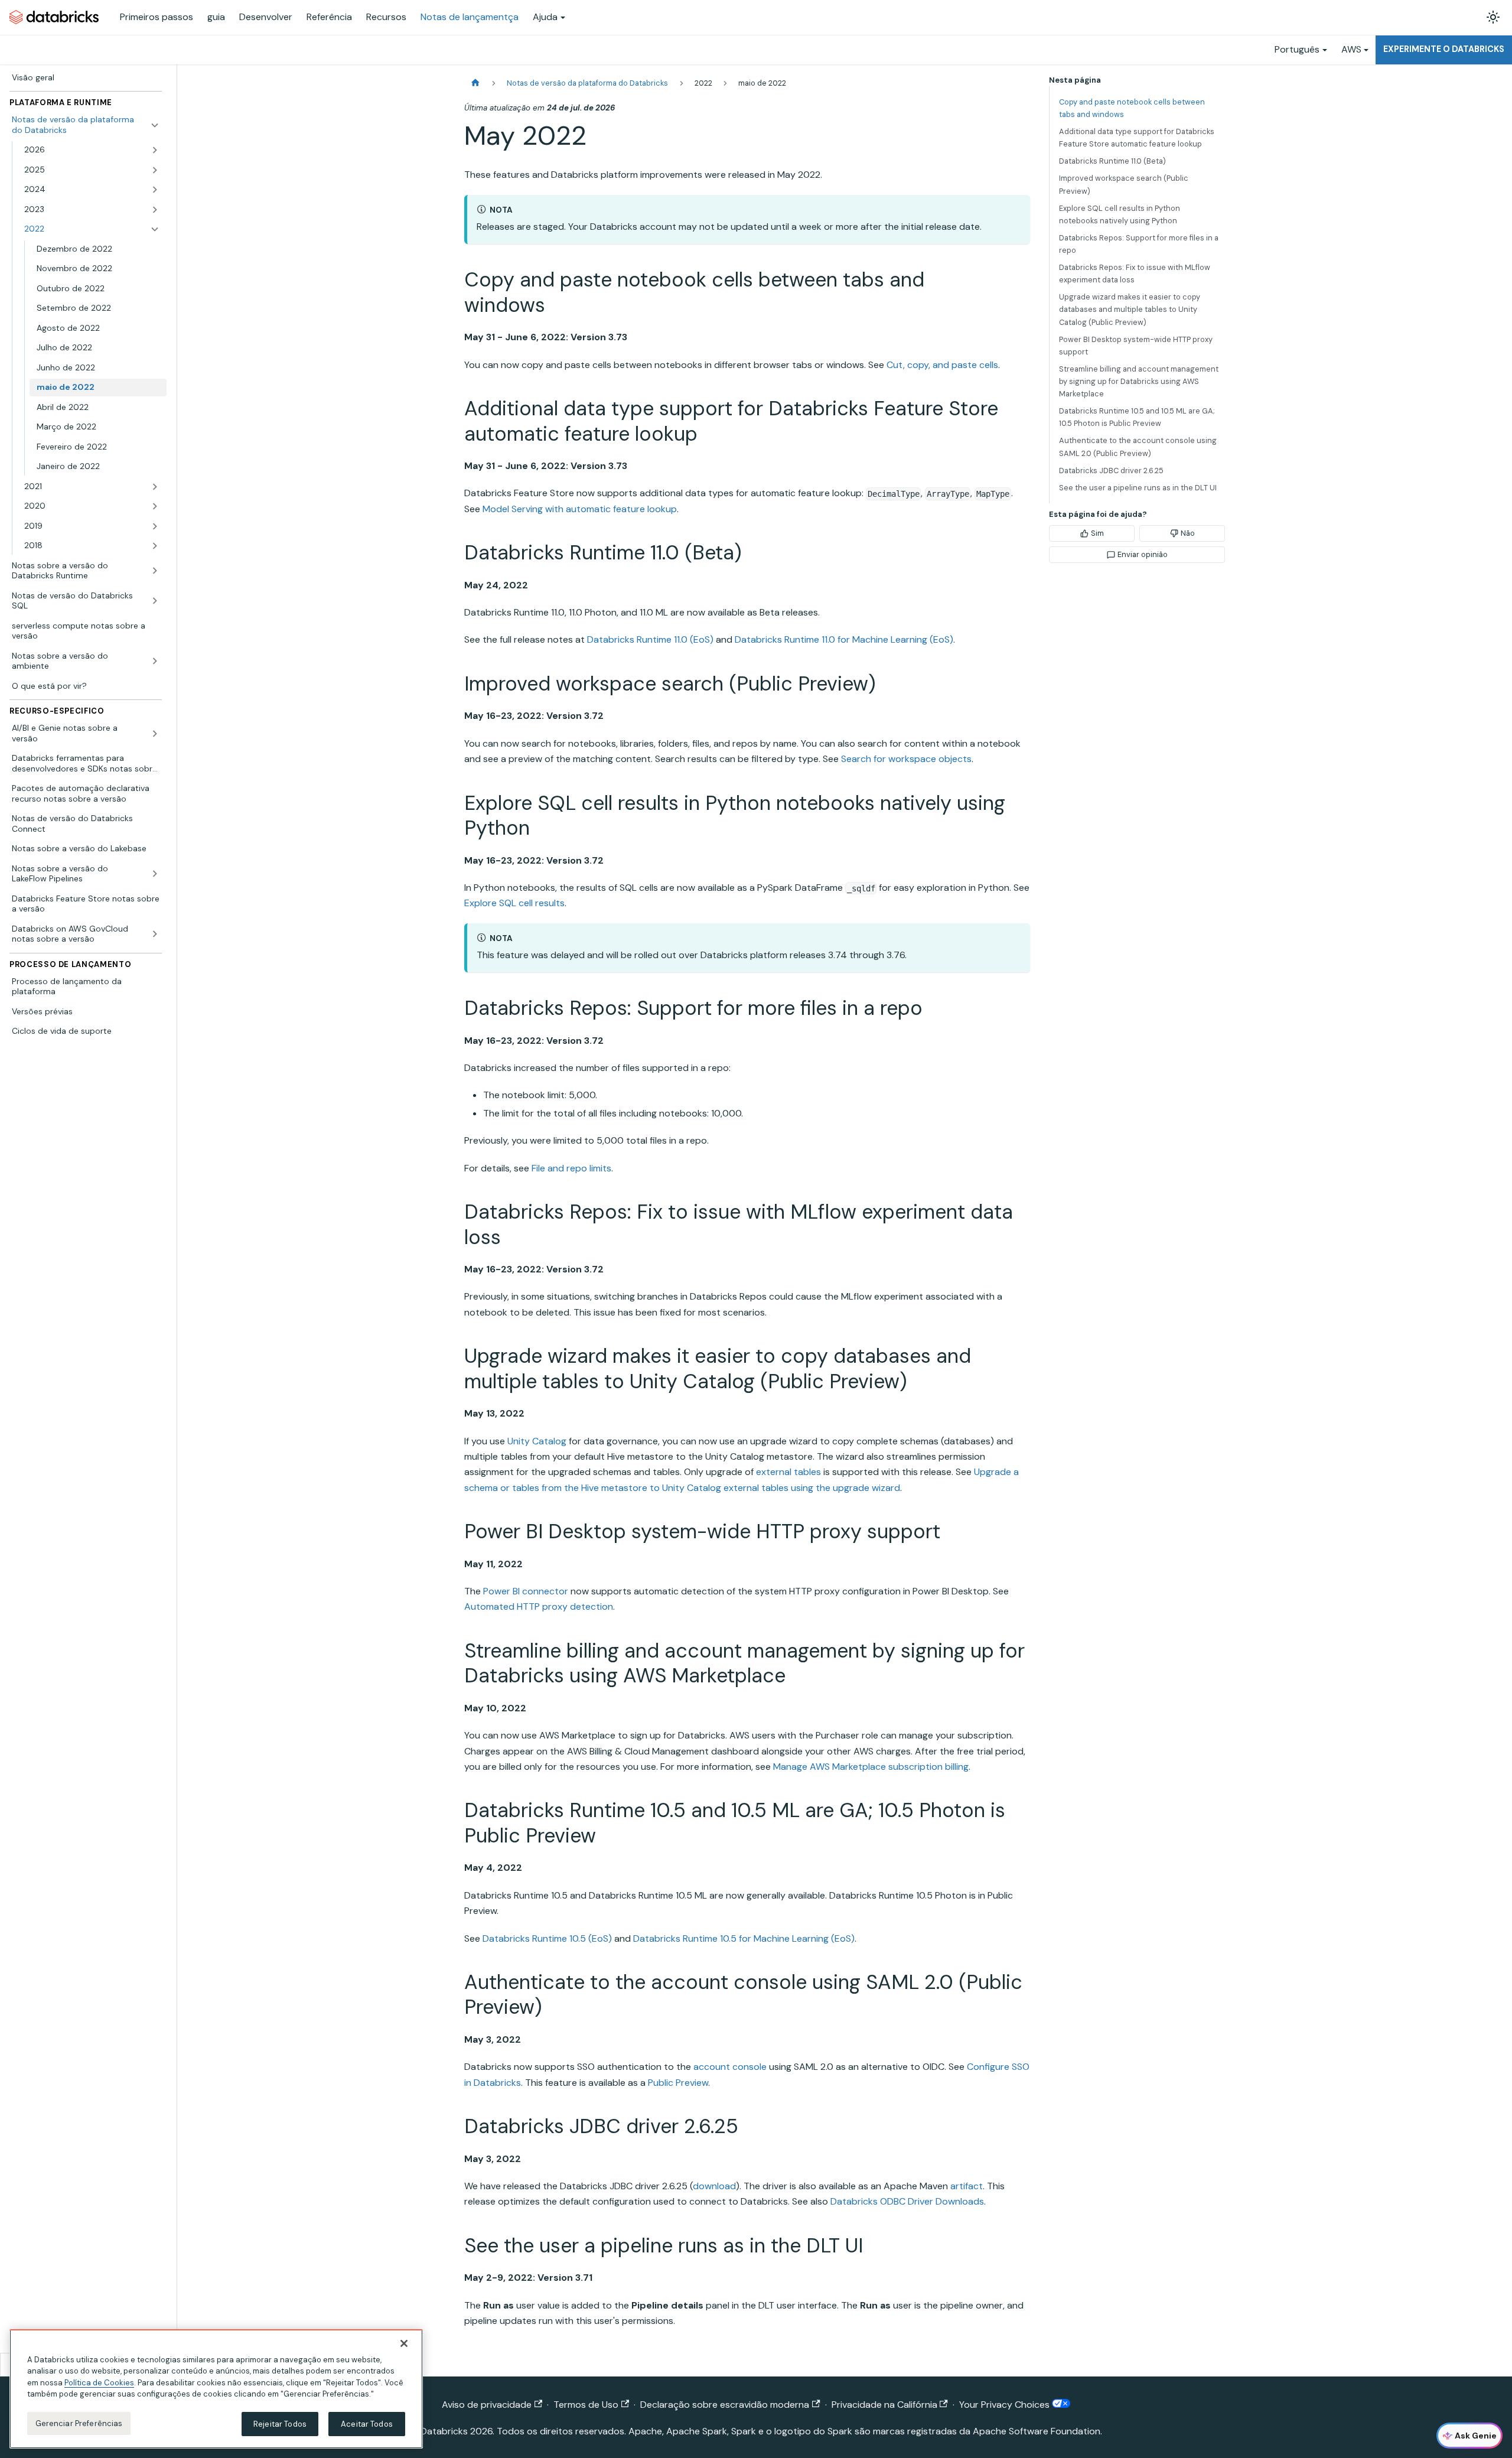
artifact (967, 2186)
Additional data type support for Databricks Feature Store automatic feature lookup (1137, 138)
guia (216, 17)
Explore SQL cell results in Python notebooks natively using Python (1120, 214)
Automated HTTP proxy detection (539, 1606)
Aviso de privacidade (487, 2405)
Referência (329, 17)
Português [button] (1297, 49)
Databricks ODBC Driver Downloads (907, 2201)
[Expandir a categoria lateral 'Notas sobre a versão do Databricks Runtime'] (155, 571)
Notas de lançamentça (470, 17)
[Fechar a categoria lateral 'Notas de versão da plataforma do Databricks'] (155, 125)
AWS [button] (1351, 49)
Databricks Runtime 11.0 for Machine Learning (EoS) (844, 639)
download (714, 2186)
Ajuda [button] (545, 17)
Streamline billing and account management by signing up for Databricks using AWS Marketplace (1139, 381)
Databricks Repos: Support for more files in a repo (1139, 244)
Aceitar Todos (367, 2424)
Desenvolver (266, 17)
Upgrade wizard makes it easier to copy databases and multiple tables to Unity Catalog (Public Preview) (1130, 309)
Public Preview (678, 2083)
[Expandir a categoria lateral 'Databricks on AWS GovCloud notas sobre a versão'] (155, 934)
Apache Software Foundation (1037, 2431)
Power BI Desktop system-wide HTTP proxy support (1136, 346)
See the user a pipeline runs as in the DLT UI (1138, 488)
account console (730, 2067)
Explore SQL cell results (514, 903)
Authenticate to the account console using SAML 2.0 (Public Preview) (1138, 447)
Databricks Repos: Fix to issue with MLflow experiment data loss (1135, 274)
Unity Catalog (537, 1441)
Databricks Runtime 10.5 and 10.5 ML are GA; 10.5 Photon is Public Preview (1137, 417)
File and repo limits (571, 1168)
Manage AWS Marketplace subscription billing (871, 1767)
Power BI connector (526, 1591)
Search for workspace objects (906, 759)
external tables (788, 1472)
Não (1188, 533)
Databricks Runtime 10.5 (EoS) (547, 1938)
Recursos (386, 17)
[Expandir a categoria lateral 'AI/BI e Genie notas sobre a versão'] (155, 733)
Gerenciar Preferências (79, 2423)
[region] (216, 2389)
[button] (92, 150)
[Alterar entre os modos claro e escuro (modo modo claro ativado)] (1493, 17)
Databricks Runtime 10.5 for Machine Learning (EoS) (744, 1938)
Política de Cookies (99, 2383)
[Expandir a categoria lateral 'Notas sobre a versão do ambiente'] (155, 661)
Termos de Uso (586, 2405)
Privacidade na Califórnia (884, 2405)
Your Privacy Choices (1006, 2405)
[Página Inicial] (475, 83)
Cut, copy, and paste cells (942, 365)
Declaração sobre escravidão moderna (725, 2405)
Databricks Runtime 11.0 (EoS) (650, 639)
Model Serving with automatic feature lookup (580, 509)
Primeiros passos (157, 17)
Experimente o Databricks (1444, 49)
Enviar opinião (1143, 554)
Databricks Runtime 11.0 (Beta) (1112, 161)
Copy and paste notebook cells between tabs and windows (1132, 108)
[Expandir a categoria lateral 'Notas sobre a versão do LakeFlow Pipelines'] (155, 874)
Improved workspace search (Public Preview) (1124, 184)
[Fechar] (404, 2343)
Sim (1097, 533)
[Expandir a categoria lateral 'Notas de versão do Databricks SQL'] (155, 601)
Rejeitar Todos (280, 2424)
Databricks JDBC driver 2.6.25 (1111, 471)
